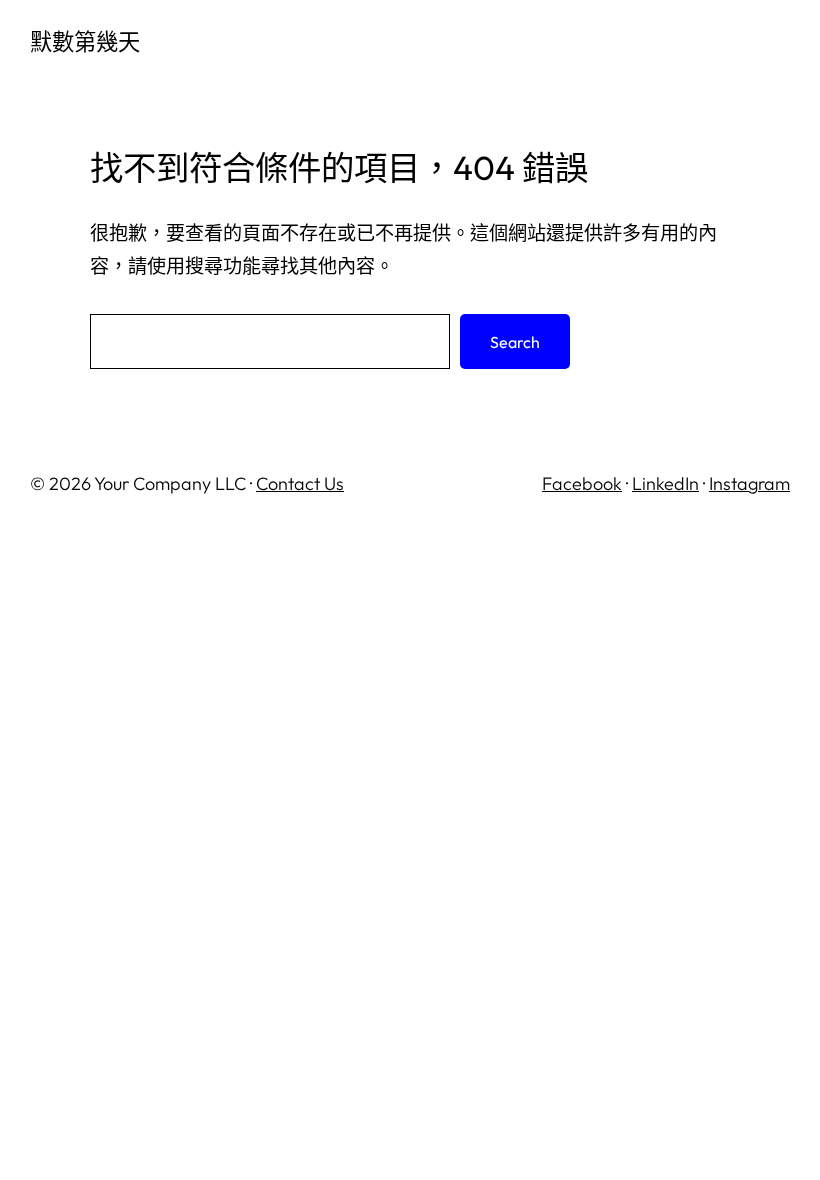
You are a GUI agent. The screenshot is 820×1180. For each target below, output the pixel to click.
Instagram (749, 483)
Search (515, 342)
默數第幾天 (85, 42)
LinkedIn (665, 483)
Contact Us (300, 483)
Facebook (582, 483)
